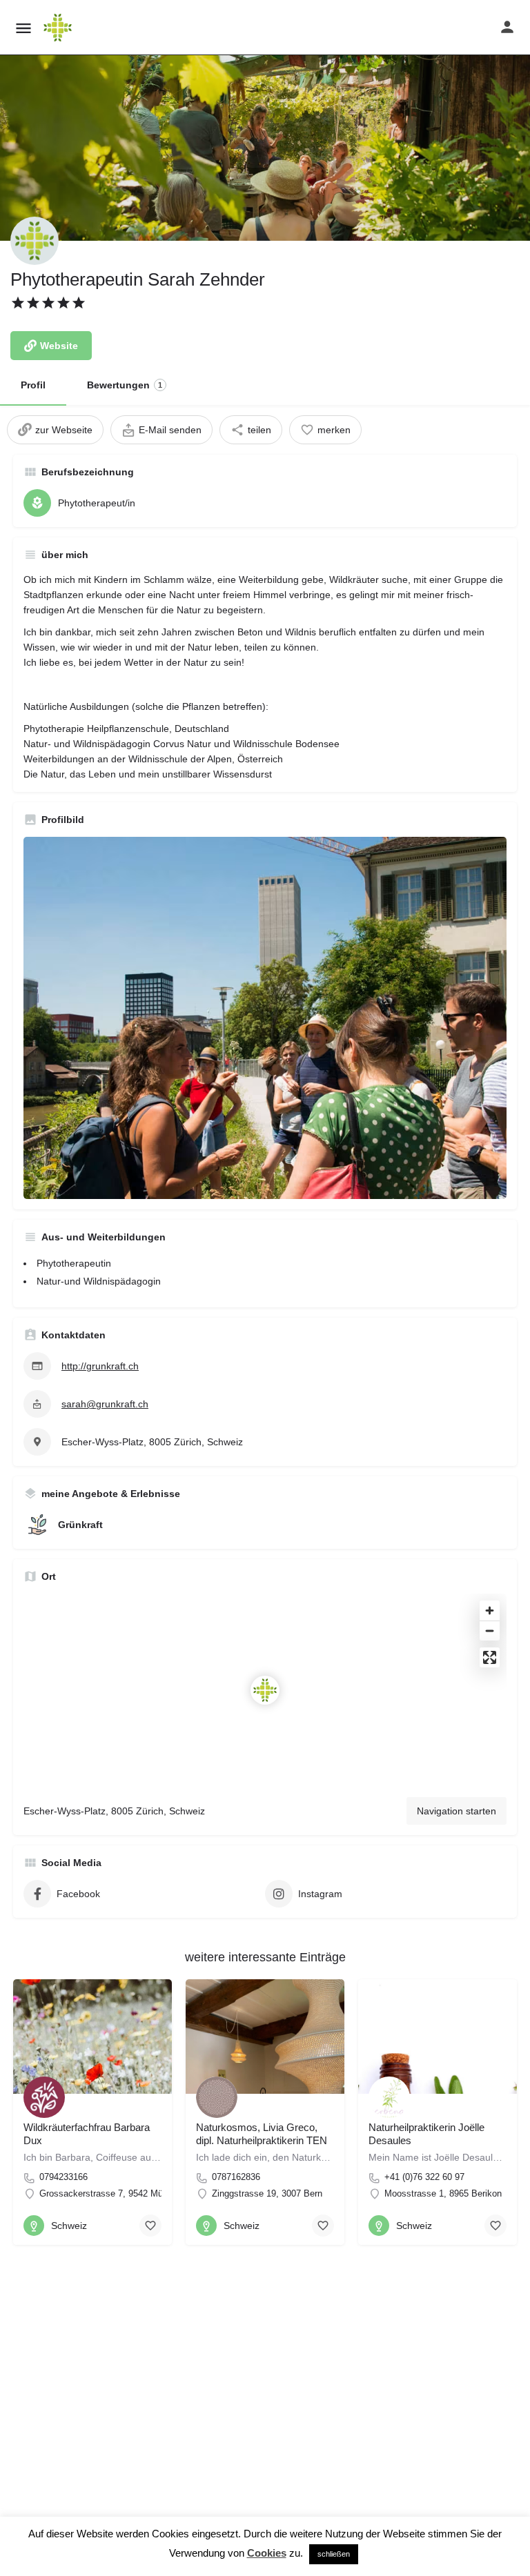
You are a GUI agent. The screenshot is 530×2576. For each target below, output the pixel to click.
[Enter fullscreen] (490, 1657)
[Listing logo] (35, 241)
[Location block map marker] (265, 1690)
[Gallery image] (265, 1018)
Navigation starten (457, 1811)
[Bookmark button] (150, 2226)
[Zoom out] (490, 1631)
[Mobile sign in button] (507, 27)
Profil (33, 385)
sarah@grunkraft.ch (105, 1404)
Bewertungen (125, 385)
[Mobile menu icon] (23, 28)
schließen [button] (334, 2554)
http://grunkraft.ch (100, 1366)
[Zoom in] (490, 1611)
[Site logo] (59, 28)
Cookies (267, 2553)
